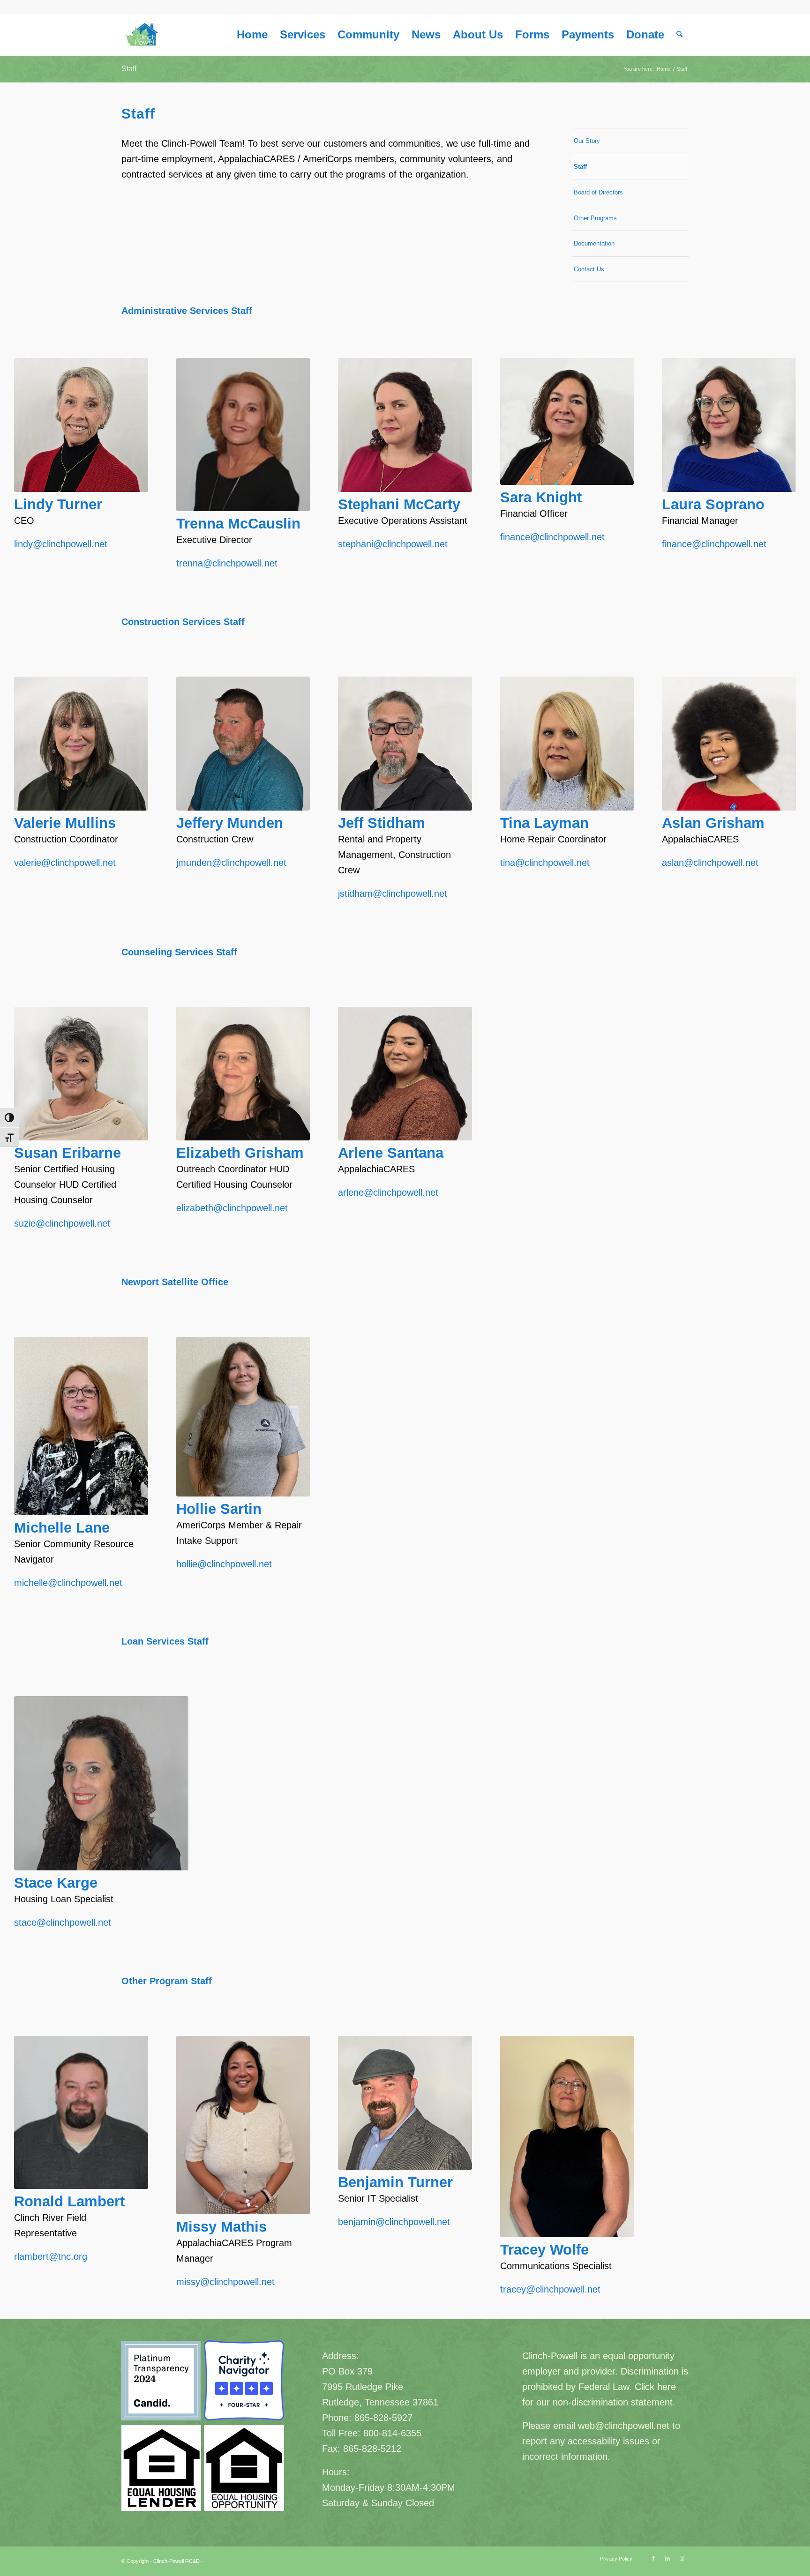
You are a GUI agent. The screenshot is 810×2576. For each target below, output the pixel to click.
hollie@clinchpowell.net (224, 1564)
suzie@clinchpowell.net (62, 1223)
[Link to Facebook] (653, 2558)
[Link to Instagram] (682, 2558)
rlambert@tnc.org (51, 2256)
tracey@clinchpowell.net (550, 2289)
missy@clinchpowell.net (225, 2282)
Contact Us (589, 269)
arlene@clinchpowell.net (388, 1192)
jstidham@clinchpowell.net (393, 893)
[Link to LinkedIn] (667, 2558)
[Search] (679, 35)
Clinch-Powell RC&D (176, 2561)
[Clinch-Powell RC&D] (142, 35)
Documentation (594, 243)
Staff (129, 69)
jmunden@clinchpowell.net (231, 863)
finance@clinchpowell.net (552, 537)
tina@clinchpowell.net (545, 863)
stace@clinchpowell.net (63, 1922)
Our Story (587, 141)
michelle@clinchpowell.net (68, 1583)
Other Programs (595, 218)
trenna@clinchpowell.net (227, 563)
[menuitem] (252, 35)
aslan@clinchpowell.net (710, 863)
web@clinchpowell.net (624, 2426)
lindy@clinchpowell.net (61, 544)
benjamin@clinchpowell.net (394, 2222)
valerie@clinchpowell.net (65, 863)
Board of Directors (598, 192)
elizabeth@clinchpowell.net (232, 1208)
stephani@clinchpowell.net (393, 544)
